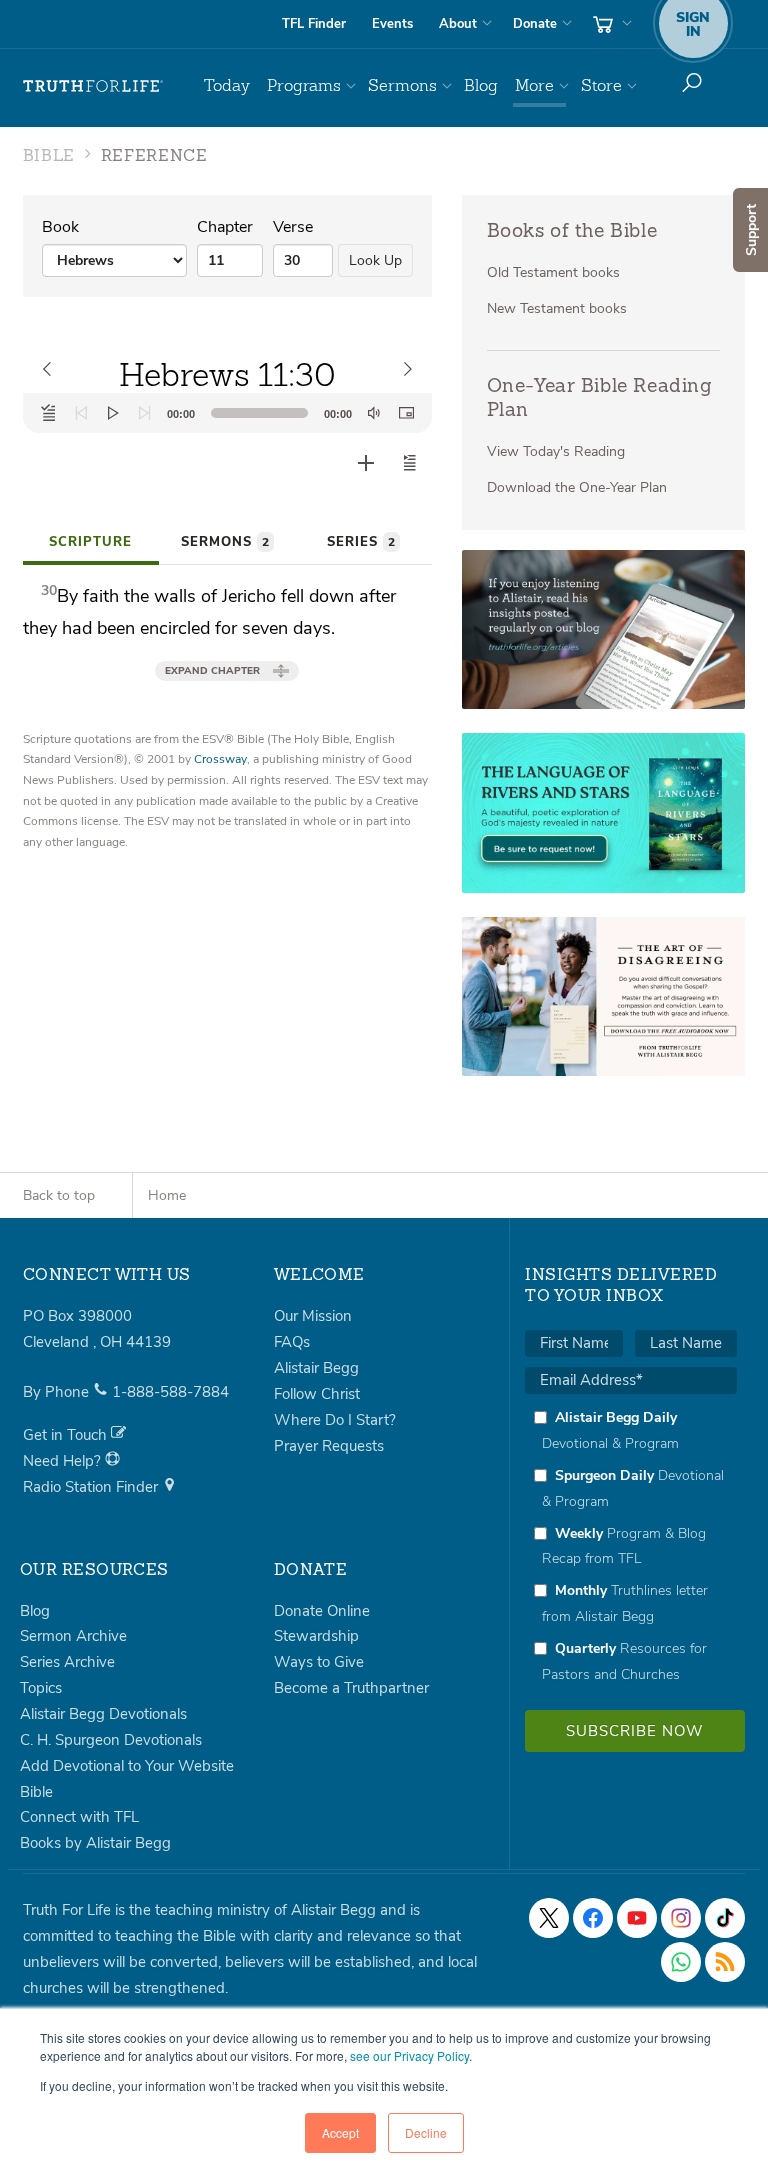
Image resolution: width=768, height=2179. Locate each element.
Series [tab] (361, 542)
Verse (293, 227)
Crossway (220, 759)
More (534, 85)
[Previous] (81, 413)
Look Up (375, 260)
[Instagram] (681, 1918)
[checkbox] (631, 1545)
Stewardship (316, 1636)
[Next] (145, 413)
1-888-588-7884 (170, 1392)
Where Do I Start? (335, 1420)
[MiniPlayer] (406, 413)
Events (392, 24)
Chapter (225, 227)
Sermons (402, 85)
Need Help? (64, 1461)
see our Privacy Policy (409, 2055)
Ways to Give (319, 1662)
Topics (41, 1688)
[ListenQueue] (49, 413)
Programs (304, 85)
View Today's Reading (556, 451)
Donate (535, 24)
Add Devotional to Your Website (127, 1766)
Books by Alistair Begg (95, 1843)
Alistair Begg (316, 1368)
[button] (410, 463)
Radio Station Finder (92, 1487)
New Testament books (557, 308)
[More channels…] (725, 1962)
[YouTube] (637, 1918)
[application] (227, 413)
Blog (481, 85)
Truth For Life (93, 86)
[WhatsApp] (681, 1962)
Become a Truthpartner (351, 1688)
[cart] (610, 24)
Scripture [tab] (90, 542)
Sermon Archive (73, 1636)
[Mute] (374, 413)
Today (227, 85)
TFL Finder (314, 24)
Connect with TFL (79, 1817)
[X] (549, 1918)
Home (167, 1195)
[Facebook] (593, 1918)
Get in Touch (67, 1435)
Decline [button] (426, 2132)
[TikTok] (725, 1918)
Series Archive (67, 1662)
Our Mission (313, 1316)
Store (601, 85)
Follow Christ (317, 1394)
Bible (36, 1792)
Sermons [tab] (225, 542)
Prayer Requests (329, 1446)
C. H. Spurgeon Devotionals (111, 1740)
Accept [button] (340, 2132)
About (458, 24)
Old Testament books (553, 272)
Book (60, 227)
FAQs (292, 1342)
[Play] (113, 413)
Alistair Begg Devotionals (103, 1714)
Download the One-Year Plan (577, 487)
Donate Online (322, 1611)
